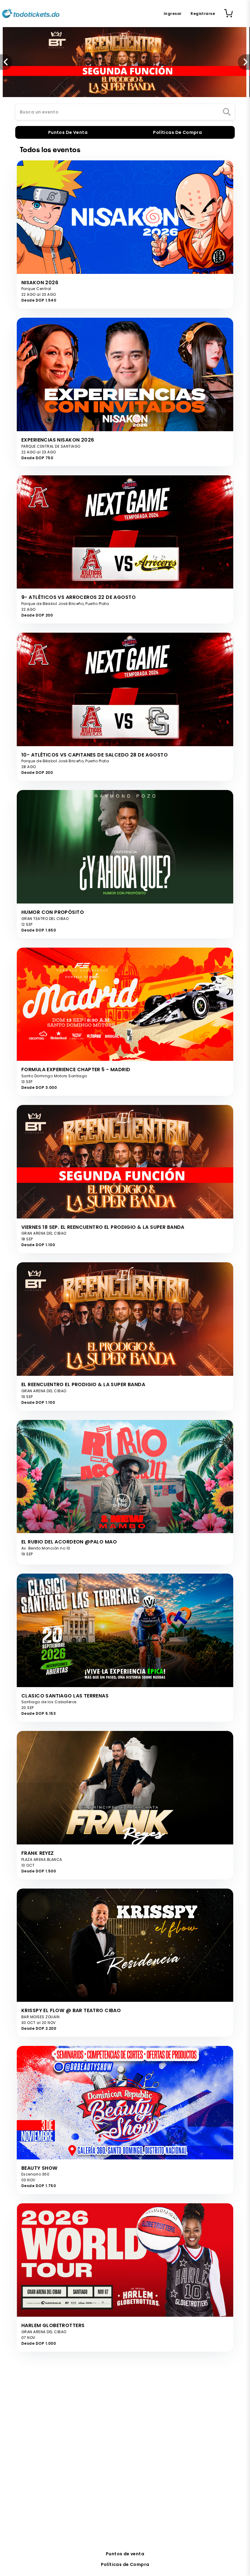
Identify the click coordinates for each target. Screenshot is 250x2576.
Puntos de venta (125, 2554)
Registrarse (203, 14)
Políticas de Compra (125, 2564)
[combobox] (125, 112)
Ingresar (173, 14)
